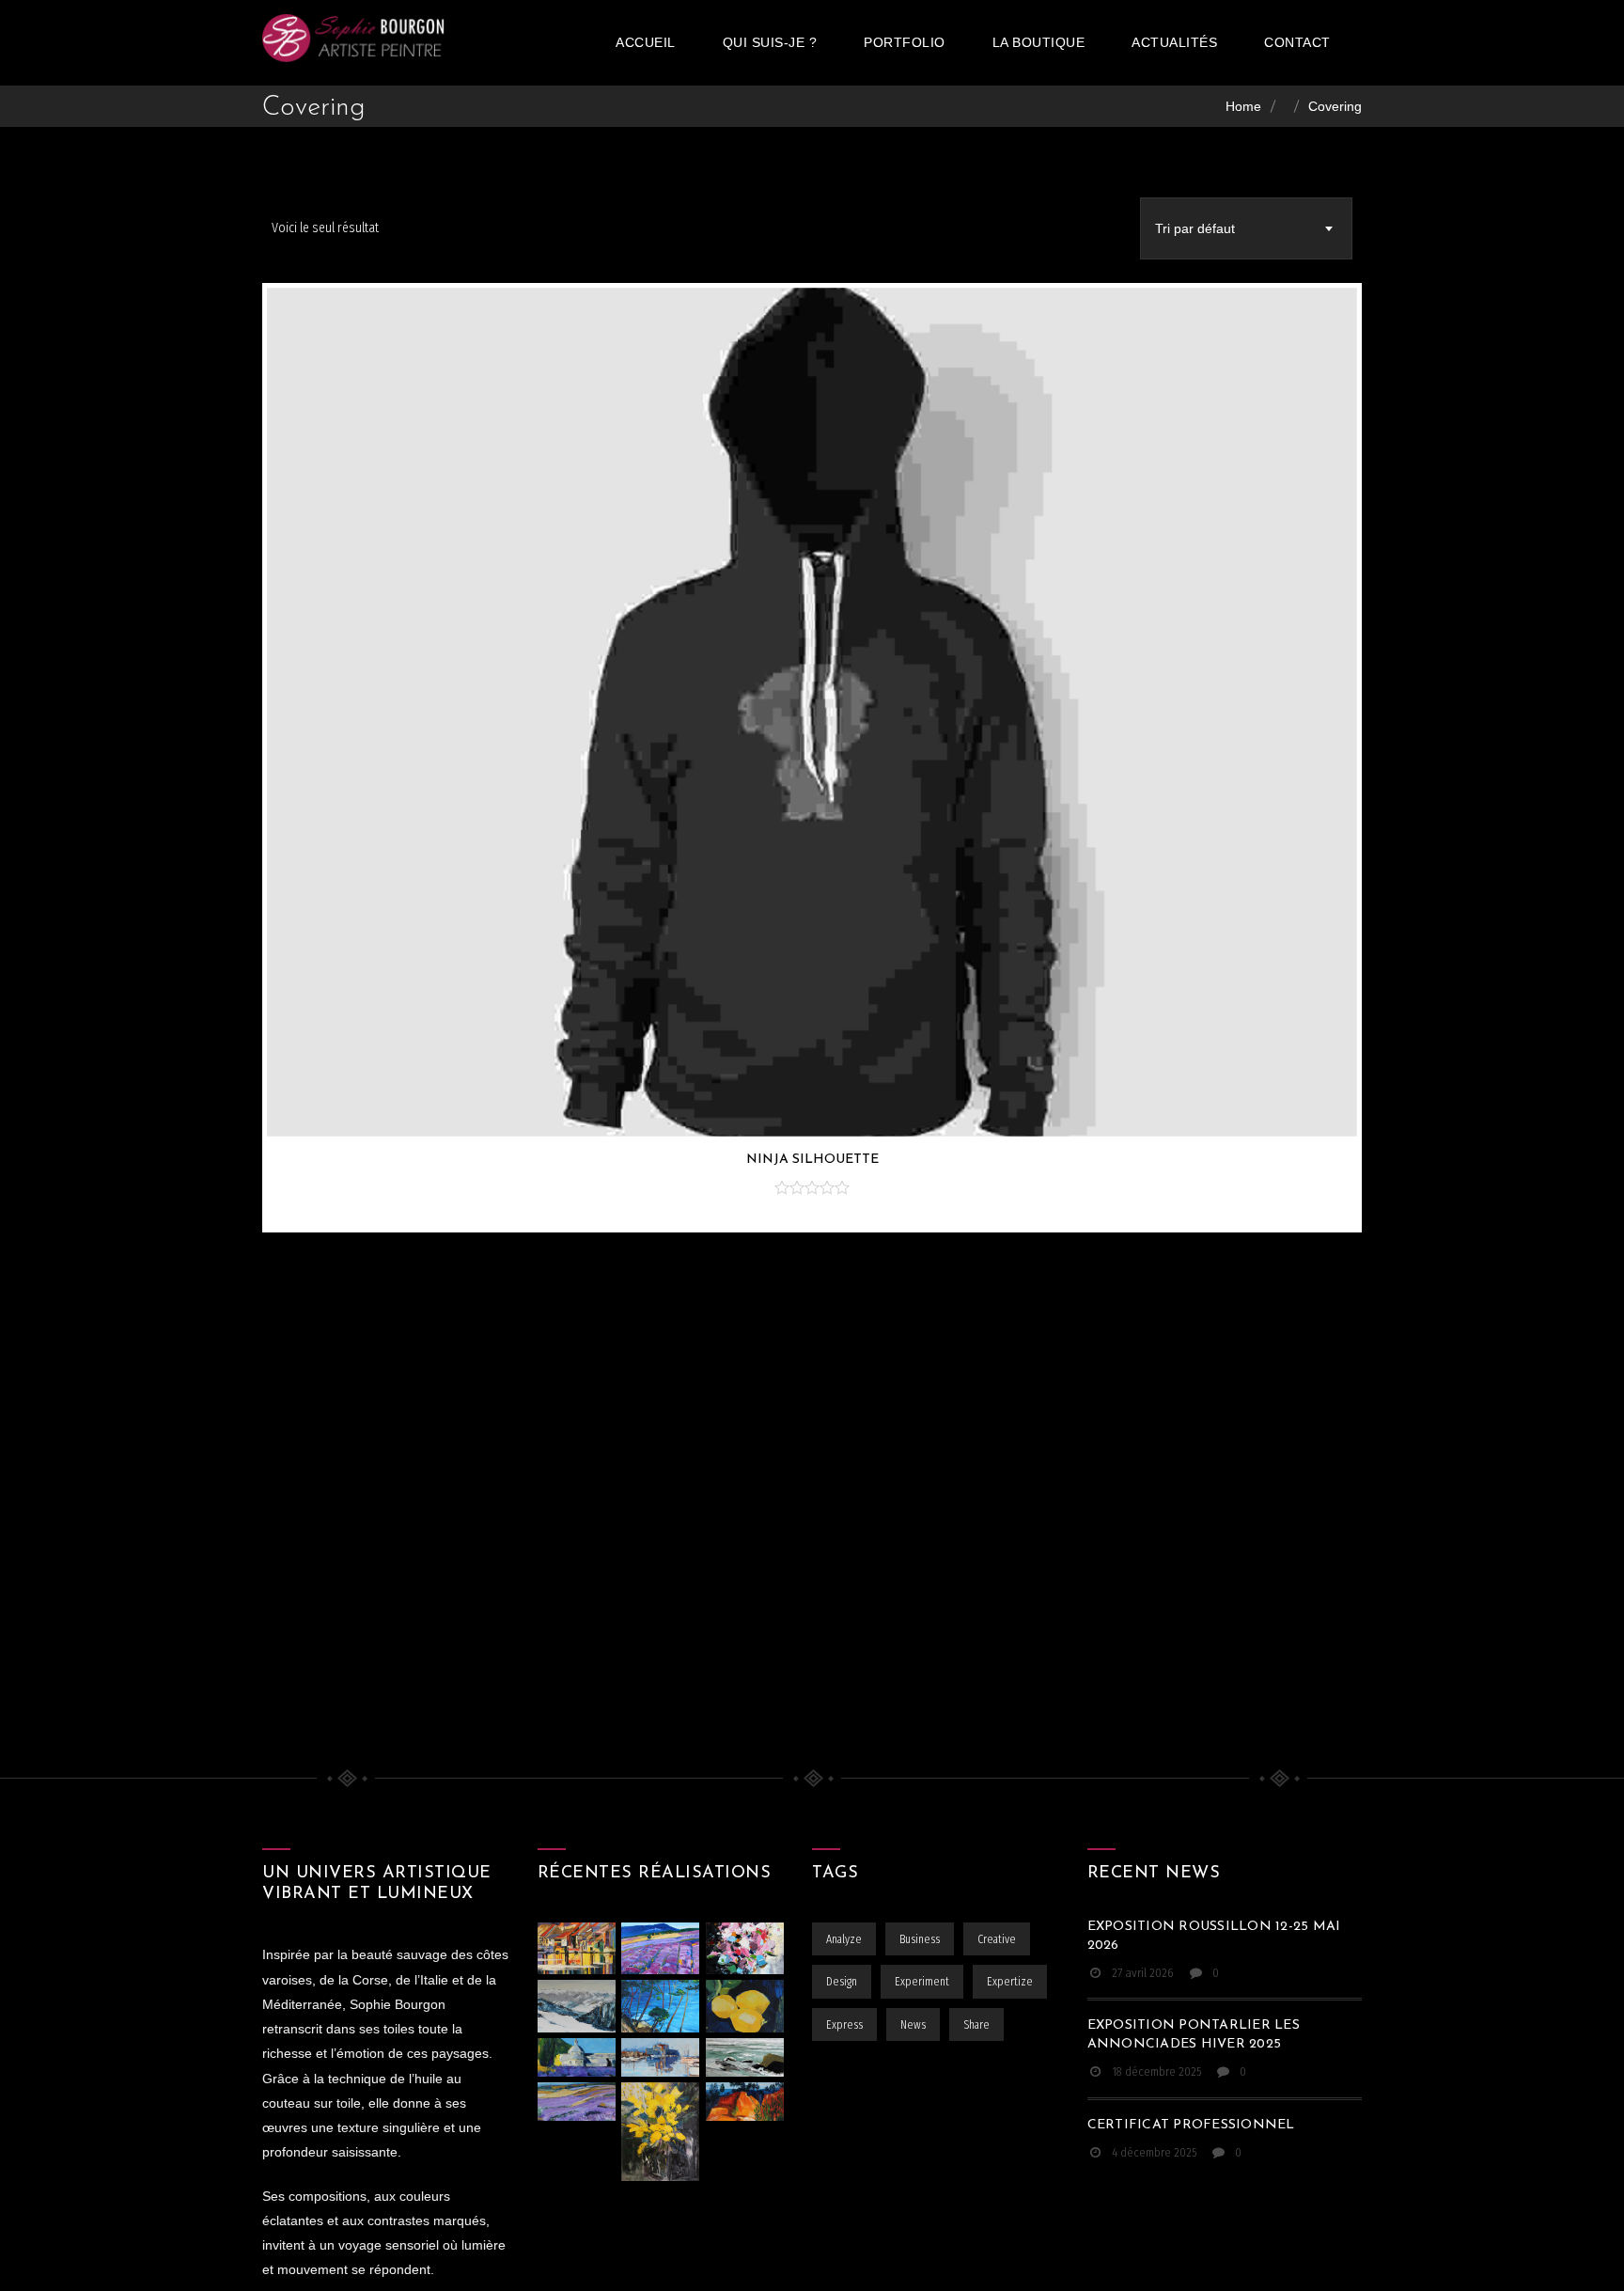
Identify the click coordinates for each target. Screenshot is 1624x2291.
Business (920, 1939)
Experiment (922, 1982)
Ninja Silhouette (812, 1160)
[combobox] (1246, 228)
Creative (997, 1939)
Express (844, 2025)
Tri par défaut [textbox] (1195, 228)
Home (1243, 106)
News (913, 2025)
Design (842, 1982)
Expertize (1010, 1982)
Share (976, 2025)
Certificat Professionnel (1191, 2125)
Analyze (844, 1939)
